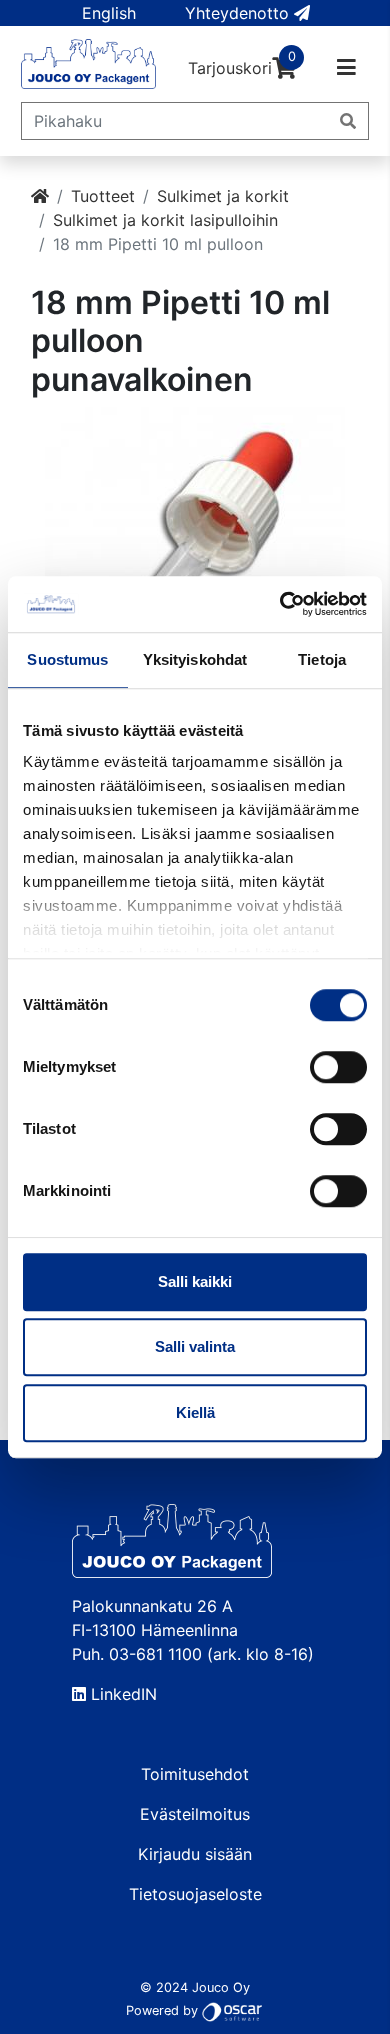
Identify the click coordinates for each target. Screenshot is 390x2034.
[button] (109, 13)
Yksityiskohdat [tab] (195, 659)
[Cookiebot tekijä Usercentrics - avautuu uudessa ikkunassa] (280, 604)
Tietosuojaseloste (195, 1894)
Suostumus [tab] (67, 659)
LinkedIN (121, 1694)
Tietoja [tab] (322, 659)
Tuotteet (103, 196)
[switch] (338, 1067)
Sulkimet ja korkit (223, 196)
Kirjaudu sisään (195, 1854)
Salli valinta (195, 1346)
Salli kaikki (195, 1281)
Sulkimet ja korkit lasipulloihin (165, 220)
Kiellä (195, 1412)
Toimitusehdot (195, 1774)
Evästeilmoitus (195, 1814)
